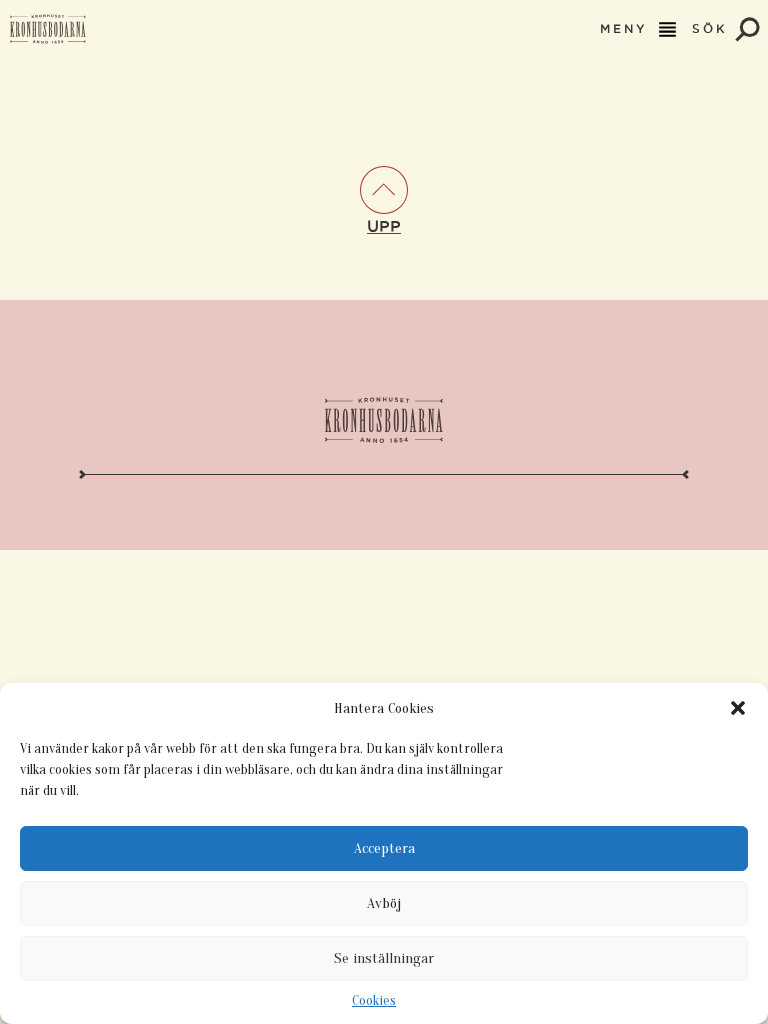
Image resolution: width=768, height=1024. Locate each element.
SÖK (713, 29)
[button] (738, 708)
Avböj (384, 903)
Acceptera (384, 848)
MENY (627, 29)
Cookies (374, 1000)
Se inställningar (384, 958)
